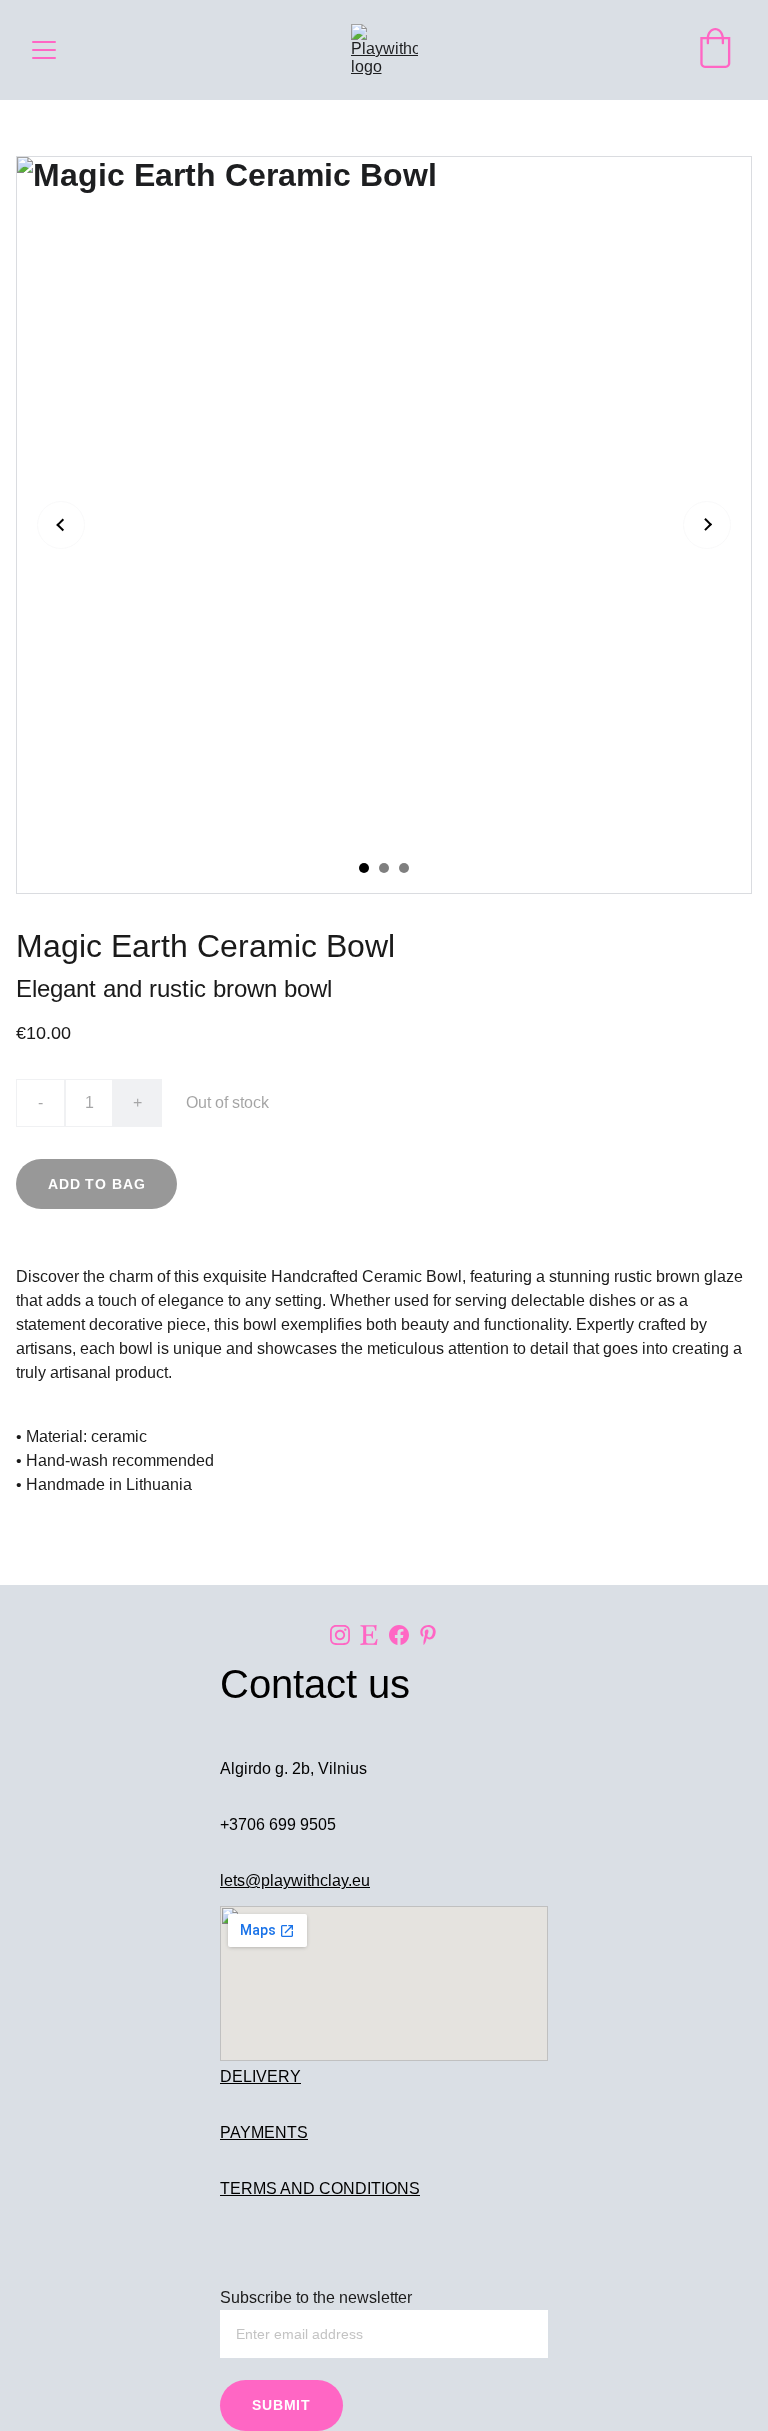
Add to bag (96, 1184)
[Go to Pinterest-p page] (428, 1635)
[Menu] (44, 50)
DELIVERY (260, 2076)
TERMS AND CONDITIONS (320, 2188)
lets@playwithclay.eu (295, 1880)
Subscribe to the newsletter (316, 2297)
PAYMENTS (264, 2132)
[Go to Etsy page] (369, 1635)
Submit (281, 2405)
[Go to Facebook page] (399, 1635)
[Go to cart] (715, 50)
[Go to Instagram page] (340, 1635)
